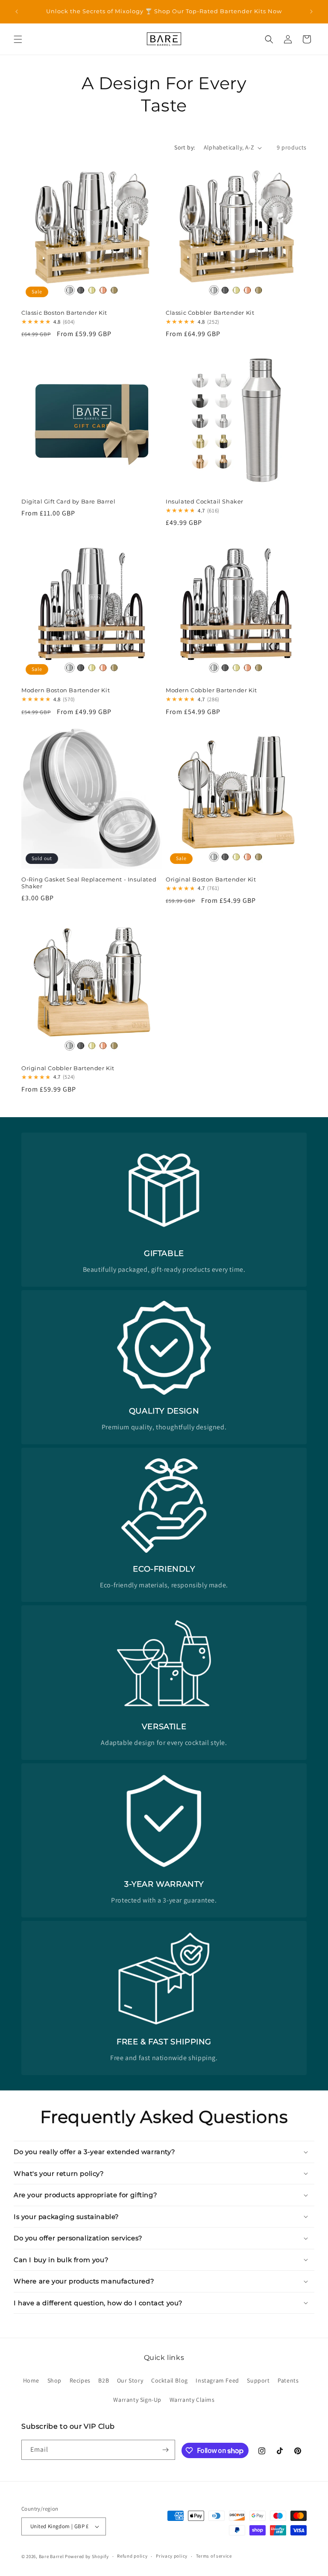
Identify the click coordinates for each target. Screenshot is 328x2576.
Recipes (80, 2380)
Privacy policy (172, 2556)
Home (31, 2380)
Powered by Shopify (87, 2556)
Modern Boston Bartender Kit (66, 690)
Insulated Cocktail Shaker (205, 501)
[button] (18, 39)
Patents (288, 2380)
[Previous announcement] (17, 12)
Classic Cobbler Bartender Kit (210, 313)
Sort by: (184, 147)
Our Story (130, 2380)
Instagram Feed (217, 2380)
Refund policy (132, 2556)
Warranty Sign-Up (137, 2400)
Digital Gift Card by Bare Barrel (68, 501)
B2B (104, 2380)
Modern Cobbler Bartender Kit (211, 690)
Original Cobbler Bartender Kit (68, 1068)
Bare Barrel (51, 2556)
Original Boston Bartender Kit (211, 879)
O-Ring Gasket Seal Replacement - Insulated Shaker (89, 883)
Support (258, 2380)
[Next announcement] (311, 12)
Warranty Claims (192, 2400)
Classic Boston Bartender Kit (64, 313)
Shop (54, 2380)
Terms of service (214, 2556)
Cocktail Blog (170, 2380)
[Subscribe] (165, 2450)
